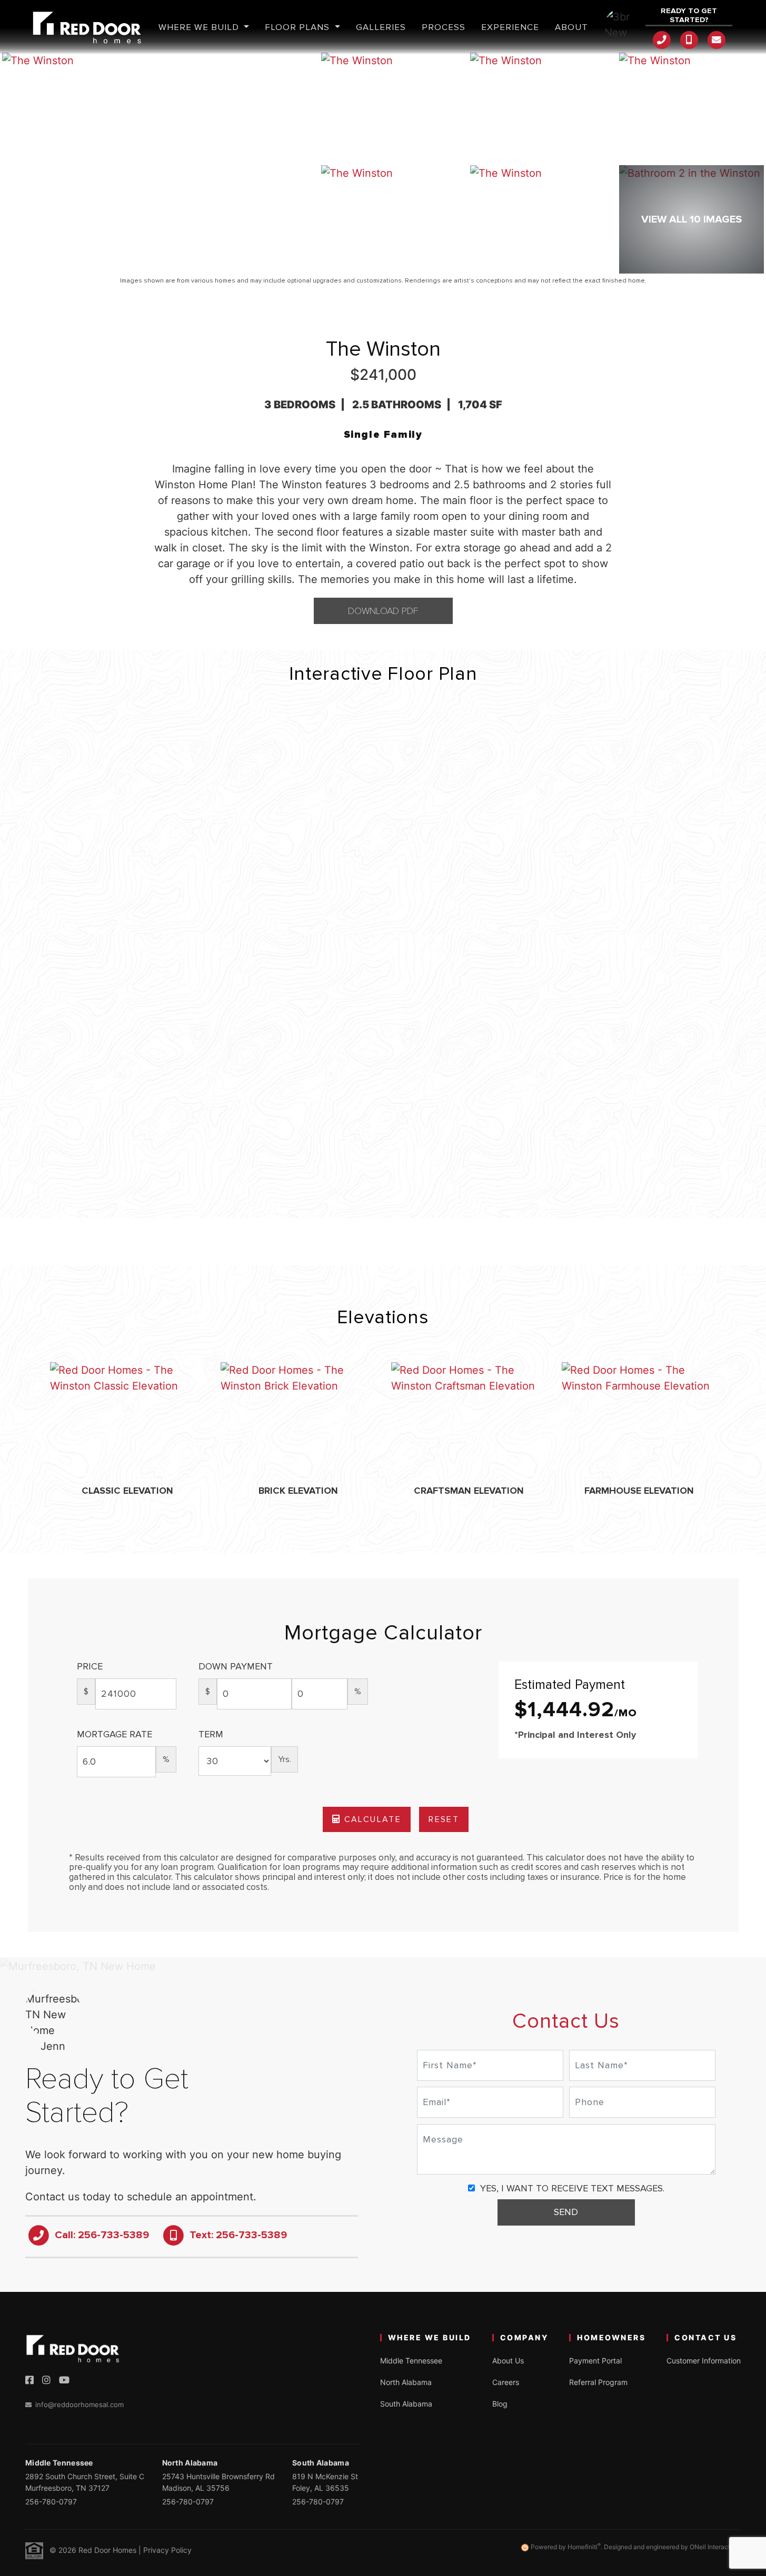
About (571, 27)
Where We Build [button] (200, 27)
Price (90, 1666)
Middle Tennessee (411, 2361)
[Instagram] (46, 2380)
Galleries (381, 27)
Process (444, 27)
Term (211, 1734)
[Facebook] (29, 2380)
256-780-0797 (51, 2502)
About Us (508, 2361)
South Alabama (406, 2404)
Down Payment (236, 1666)
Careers (506, 2382)
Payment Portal (595, 2361)
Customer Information (704, 2361)
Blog (500, 2404)
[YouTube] (64, 2380)
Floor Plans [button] (299, 27)
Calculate (371, 1819)
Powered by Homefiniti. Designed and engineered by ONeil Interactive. (635, 2547)
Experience (510, 27)
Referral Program (598, 2382)
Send (566, 2212)
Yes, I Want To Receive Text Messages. (571, 2188)
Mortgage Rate (115, 1734)
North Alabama (406, 2382)
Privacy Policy (167, 2550)
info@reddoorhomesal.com (79, 2404)
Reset (444, 1819)
